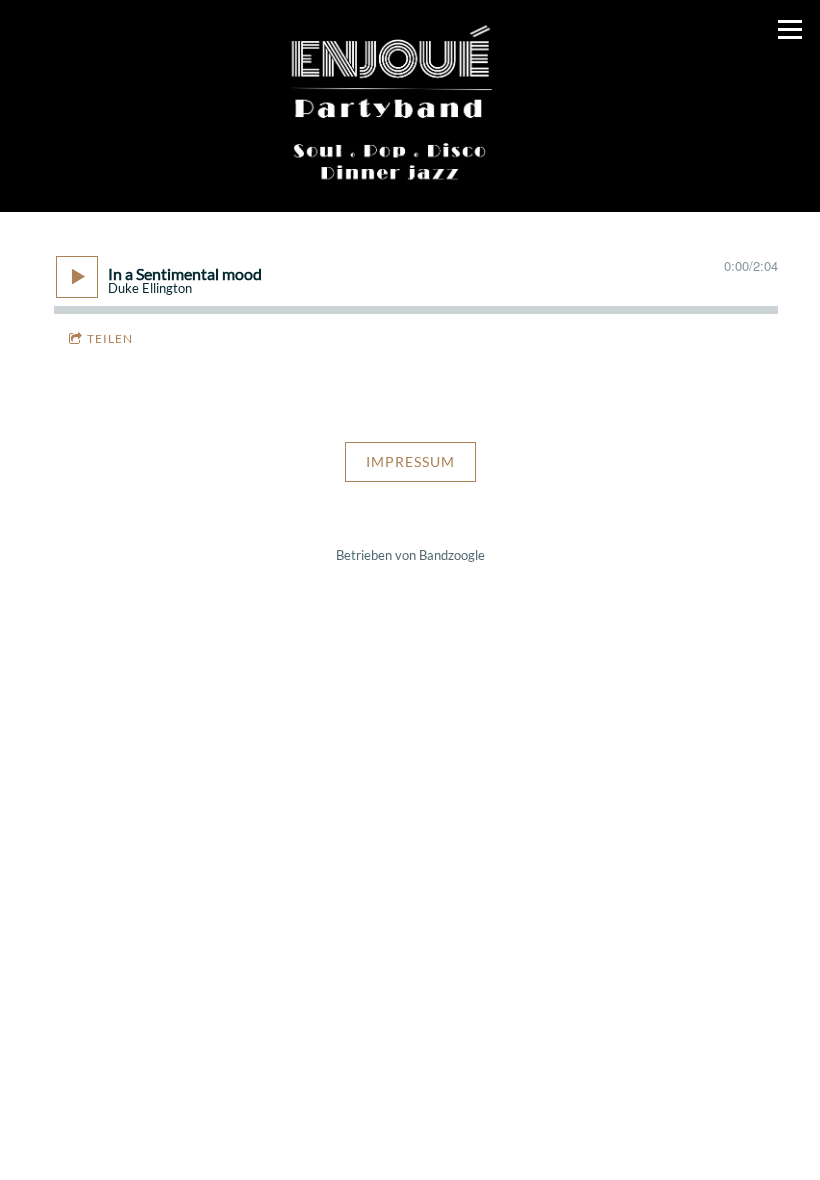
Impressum (410, 461)
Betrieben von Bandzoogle (410, 555)
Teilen (110, 338)
